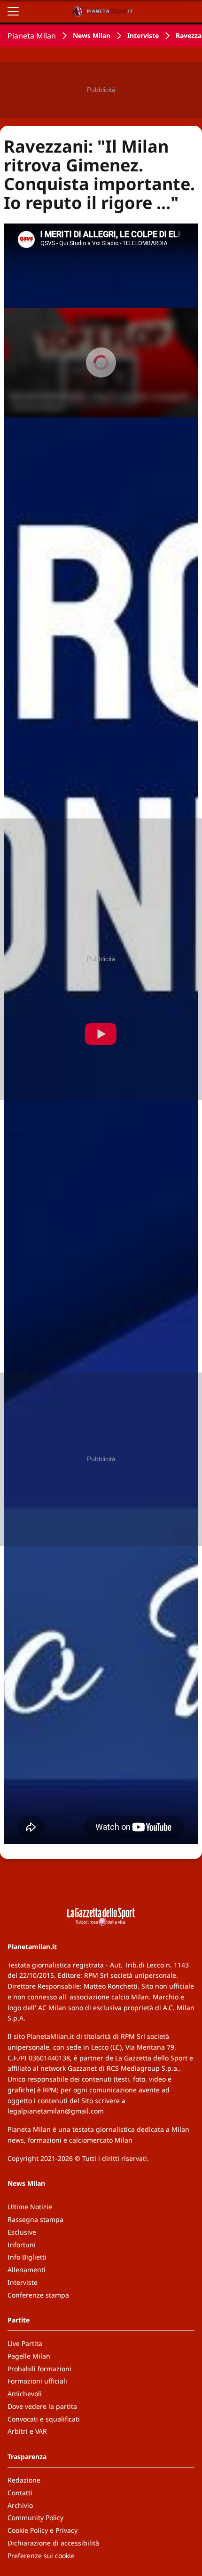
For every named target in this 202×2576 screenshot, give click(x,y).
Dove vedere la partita (42, 2406)
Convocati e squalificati (44, 2419)
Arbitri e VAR (27, 2431)
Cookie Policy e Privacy (43, 2530)
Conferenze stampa (38, 2295)
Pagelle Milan (29, 2356)
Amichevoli (25, 2394)
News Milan (92, 35)
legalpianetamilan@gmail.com (56, 2111)
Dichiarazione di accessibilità (53, 2543)
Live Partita (25, 2343)
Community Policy (35, 2518)
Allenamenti (27, 2270)
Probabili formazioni (39, 2369)
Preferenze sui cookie (41, 2556)
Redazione (24, 2480)
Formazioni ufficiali (37, 2381)
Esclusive (22, 2232)
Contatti (20, 2493)
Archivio (20, 2505)
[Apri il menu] (13, 11)
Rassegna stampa (35, 2219)
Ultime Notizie (30, 2207)
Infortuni (22, 2245)
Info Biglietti (27, 2257)
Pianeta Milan (32, 36)
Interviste (143, 35)
